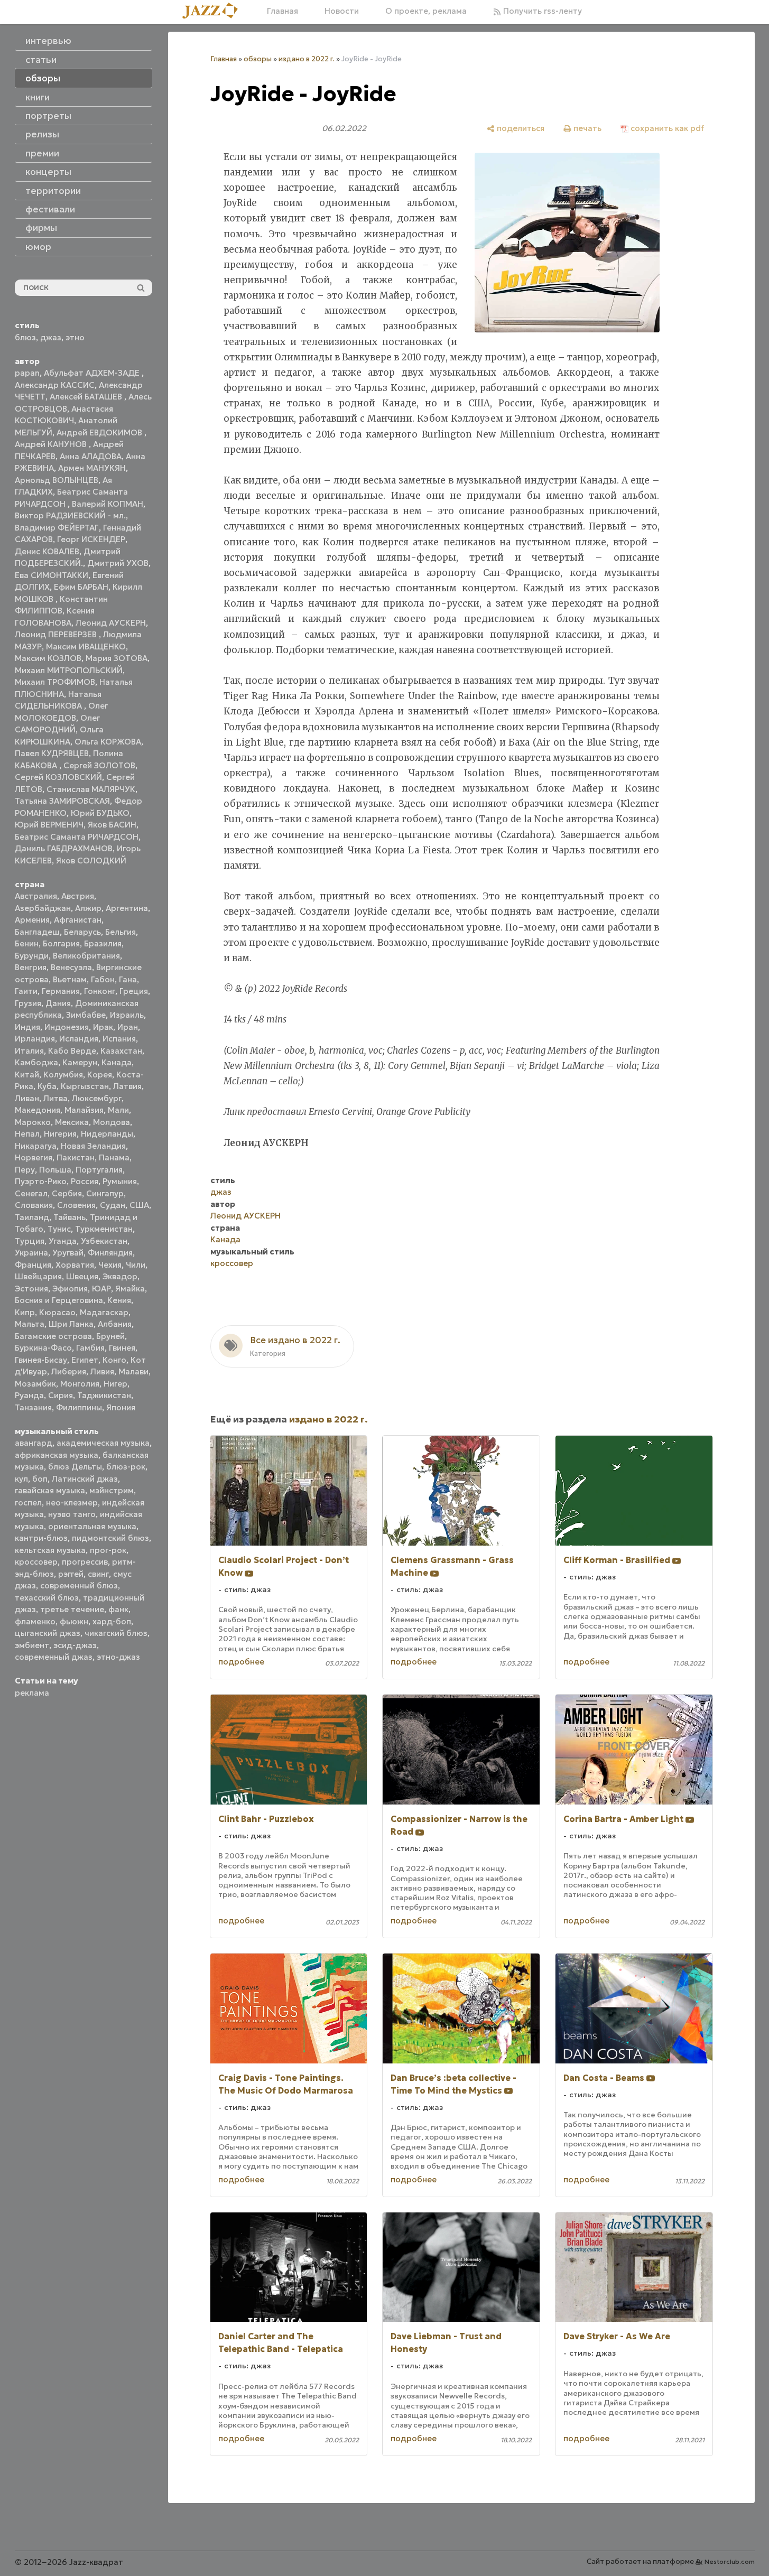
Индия (27, 1027)
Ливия (102, 1371)
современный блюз (79, 1585)
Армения (32, 920)
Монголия (80, 1384)
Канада (117, 1062)
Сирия (61, 1395)
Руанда (29, 1395)
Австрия (78, 896)
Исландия (79, 1039)
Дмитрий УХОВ (118, 563)
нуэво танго (72, 1514)
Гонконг (100, 991)
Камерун (80, 1062)
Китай (27, 1075)
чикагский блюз (116, 1633)
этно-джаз (118, 1657)
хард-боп (112, 1621)
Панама (114, 1157)
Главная (282, 11)
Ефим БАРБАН (81, 587)
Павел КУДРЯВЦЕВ (52, 753)
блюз (25, 337)
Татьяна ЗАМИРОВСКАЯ (62, 801)
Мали (118, 1110)
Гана (128, 979)
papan (27, 373)
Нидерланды (107, 1134)
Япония (121, 1407)
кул (21, 1479)
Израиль (127, 1015)
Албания (115, 1324)
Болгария (61, 943)
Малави (133, 1371)
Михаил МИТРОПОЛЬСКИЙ (69, 670)
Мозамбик (35, 1384)
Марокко (33, 1122)
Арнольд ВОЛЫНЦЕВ (57, 480)
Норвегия (34, 1157)
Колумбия (63, 1075)
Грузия (28, 1003)
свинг (98, 1574)
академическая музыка (103, 1443)
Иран (128, 1027)
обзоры (258, 59)
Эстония (31, 1289)
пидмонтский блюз (110, 1538)
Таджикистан (104, 1395)
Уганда (63, 1241)
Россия (85, 1181)
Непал (27, 1134)
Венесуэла (71, 967)
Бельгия (121, 932)
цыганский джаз (48, 1633)
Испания (119, 1039)
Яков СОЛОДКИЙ (91, 861)
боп (40, 1479)
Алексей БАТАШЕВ (87, 397)
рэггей (71, 1574)
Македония (38, 1110)
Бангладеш (37, 932)
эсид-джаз (75, 1645)
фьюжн (74, 1621)
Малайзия (84, 1110)
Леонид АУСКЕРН (111, 623)
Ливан (27, 1098)
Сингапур (105, 1193)
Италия (29, 1051)
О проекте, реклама (426, 11)
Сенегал (31, 1193)
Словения (76, 1205)
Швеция (82, 1276)
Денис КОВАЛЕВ (47, 551)
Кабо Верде (72, 1051)
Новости (342, 11)
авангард (34, 1443)
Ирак (103, 1027)
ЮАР (101, 1289)
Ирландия (35, 1039)
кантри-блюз (41, 1538)
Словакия (34, 1205)
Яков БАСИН (112, 825)
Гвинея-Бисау (41, 1360)
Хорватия (75, 1265)
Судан (113, 1205)
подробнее (241, 1662)
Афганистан (78, 920)
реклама (32, 1693)
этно (75, 337)
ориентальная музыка (92, 1526)
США (139, 1205)
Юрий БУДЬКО (100, 813)
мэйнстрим (112, 1490)
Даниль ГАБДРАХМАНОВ (64, 848)
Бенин (27, 943)
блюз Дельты (75, 1467)
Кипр (25, 1312)
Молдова (112, 1122)
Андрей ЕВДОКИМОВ (100, 433)
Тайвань (70, 1217)
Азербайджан (43, 908)
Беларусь (82, 932)
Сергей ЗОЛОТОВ (99, 765)
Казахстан (121, 1051)
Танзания (33, 1407)
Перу (25, 1170)
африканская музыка (57, 1455)
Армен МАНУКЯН (92, 468)
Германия (61, 991)
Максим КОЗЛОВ (48, 658)
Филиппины (79, 1407)
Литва (55, 1098)
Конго (114, 1360)
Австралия (36, 896)
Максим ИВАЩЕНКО (86, 647)
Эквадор (120, 1276)
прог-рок (108, 1550)
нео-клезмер (72, 1503)
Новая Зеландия (93, 1146)
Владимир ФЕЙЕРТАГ (57, 528)
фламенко (35, 1621)
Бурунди (32, 956)
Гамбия (90, 1348)
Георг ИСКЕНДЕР (91, 539)
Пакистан (76, 1157)
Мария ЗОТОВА (117, 658)
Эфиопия (70, 1289)
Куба (47, 1086)
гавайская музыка (50, 1490)
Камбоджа (36, 1062)
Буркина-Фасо (43, 1348)
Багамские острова (53, 1336)
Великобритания (86, 956)
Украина (31, 1253)
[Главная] (214, 11)
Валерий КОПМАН (108, 504)
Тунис (59, 1229)
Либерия (69, 1371)
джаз (51, 337)
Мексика (72, 1122)
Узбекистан (104, 1241)
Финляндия (110, 1253)
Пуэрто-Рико (41, 1181)
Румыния (120, 1181)
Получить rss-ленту (541, 11)
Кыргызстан (85, 1086)
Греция (134, 991)
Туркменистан (104, 1229)
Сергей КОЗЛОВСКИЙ (58, 777)
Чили (136, 1265)
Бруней (110, 1336)
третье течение (72, 1609)
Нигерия (60, 1134)
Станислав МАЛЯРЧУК (91, 789)
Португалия (99, 1170)
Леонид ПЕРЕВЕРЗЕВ (57, 634)
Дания (58, 1003)
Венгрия (31, 967)
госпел (28, 1503)
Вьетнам (70, 979)
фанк (118, 1609)
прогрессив (85, 1562)
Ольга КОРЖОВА (108, 742)
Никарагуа (36, 1146)
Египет (85, 1360)
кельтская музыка (50, 1550)
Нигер (115, 1384)
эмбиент (32, 1645)
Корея (100, 1075)
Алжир (88, 908)
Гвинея (122, 1348)
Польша (55, 1170)
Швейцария (38, 1276)
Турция (30, 1241)
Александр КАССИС (55, 385)
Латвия (127, 1086)
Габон (103, 979)
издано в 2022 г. (307, 59)
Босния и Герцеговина (59, 1300)
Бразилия (103, 943)
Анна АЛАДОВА (91, 456)
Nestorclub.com (730, 2561)
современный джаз (54, 1657)
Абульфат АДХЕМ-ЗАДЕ (93, 373)
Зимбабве (86, 1015)
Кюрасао (57, 1312)
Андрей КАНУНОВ (52, 444)
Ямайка (130, 1289)
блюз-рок (126, 1467)
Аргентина (127, 908)
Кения (119, 1300)
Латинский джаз (85, 1479)
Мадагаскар (104, 1312)
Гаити (26, 991)
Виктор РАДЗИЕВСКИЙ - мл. (70, 515)
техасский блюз (47, 1598)
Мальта (30, 1324)
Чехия (110, 1265)
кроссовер (36, 1562)
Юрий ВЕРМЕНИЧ (49, 825)
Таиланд (32, 1217)
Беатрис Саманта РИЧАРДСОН (77, 837)
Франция (33, 1265)
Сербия (67, 1193)
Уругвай (68, 1253)
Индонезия (67, 1027)
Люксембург (97, 1098)
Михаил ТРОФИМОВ (55, 682)
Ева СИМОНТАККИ (52, 575)
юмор (38, 247)
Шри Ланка (71, 1324)
